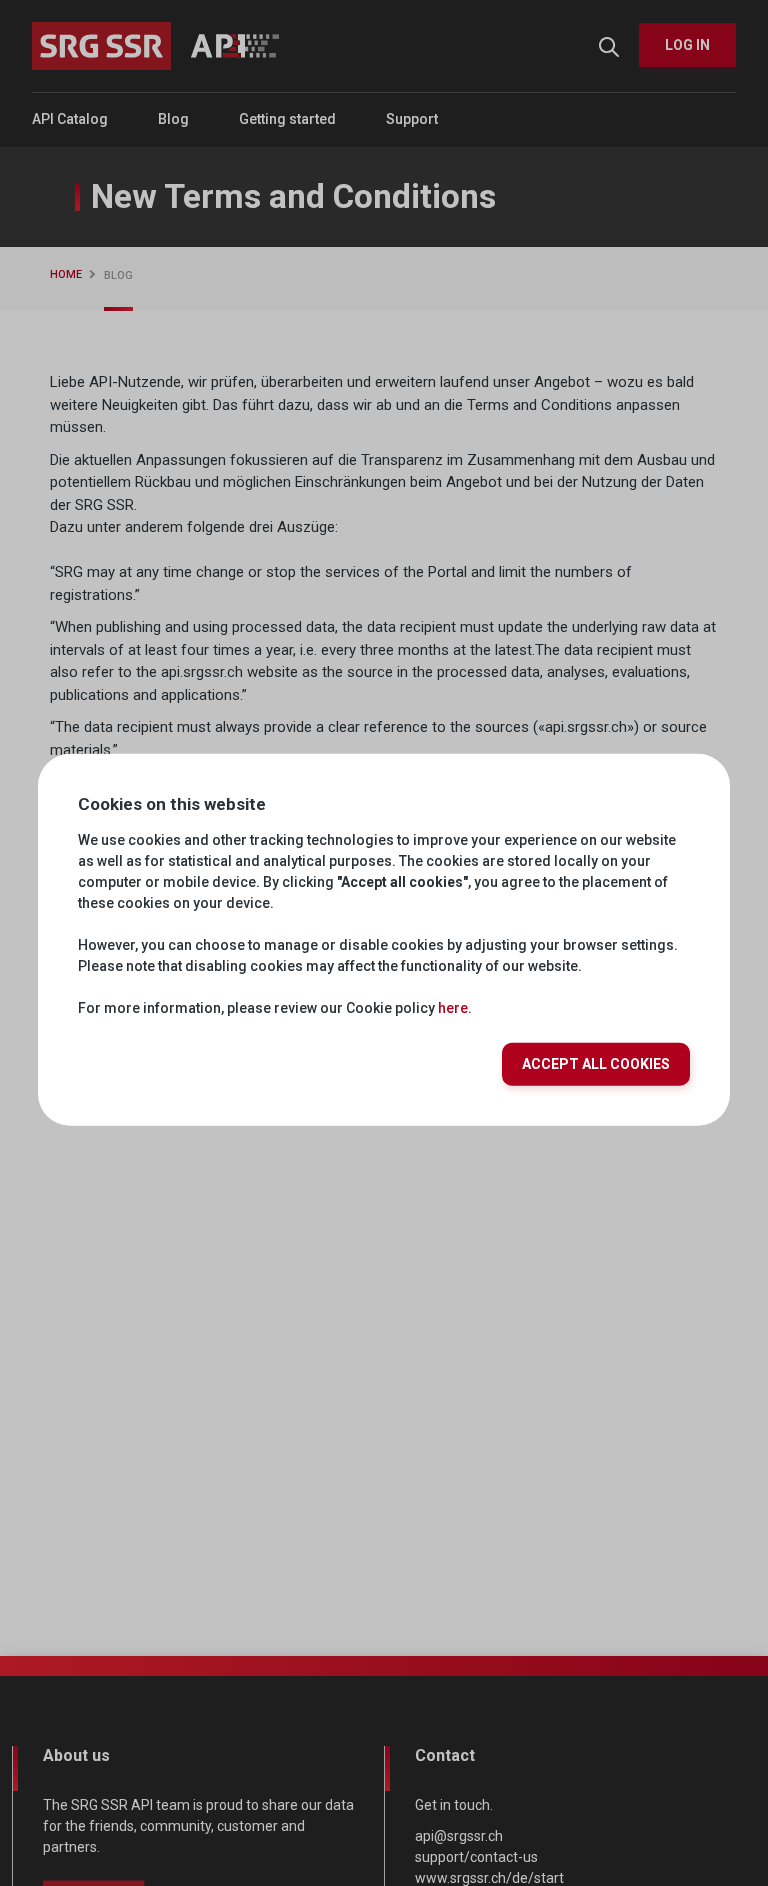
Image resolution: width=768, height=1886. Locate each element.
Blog (173, 119)
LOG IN (687, 45)
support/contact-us (476, 1857)
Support (412, 119)
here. (455, 1008)
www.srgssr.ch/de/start (489, 1878)
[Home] (155, 46)
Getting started (287, 119)
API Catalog (70, 119)
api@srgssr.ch (459, 1836)
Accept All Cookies (596, 1064)
